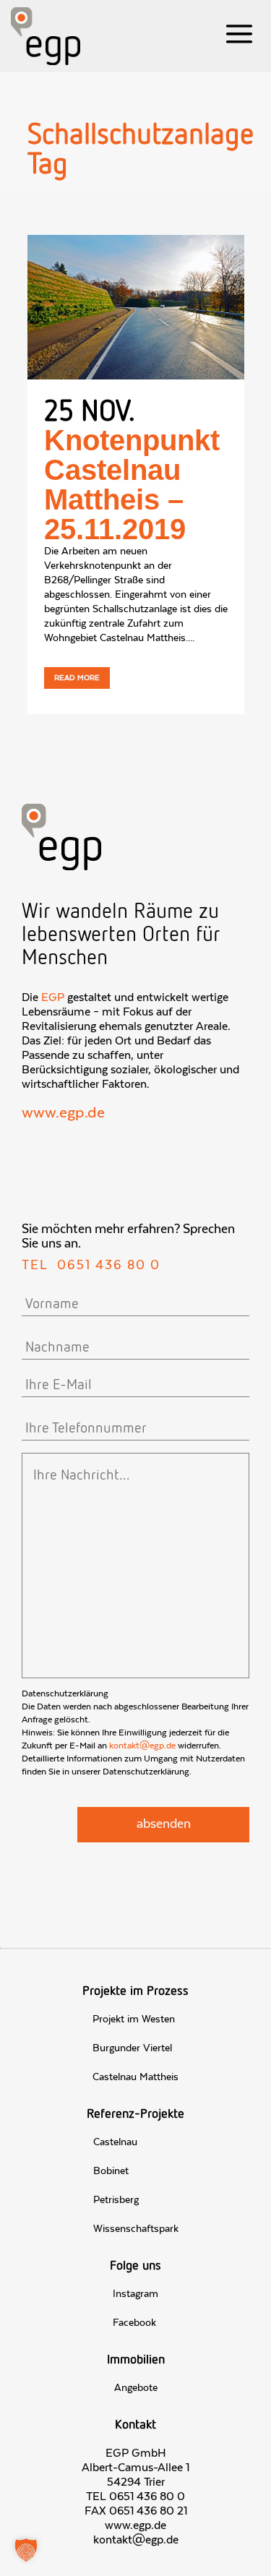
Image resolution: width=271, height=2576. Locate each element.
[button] (26, 2550)
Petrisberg (116, 2200)
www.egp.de (63, 1113)
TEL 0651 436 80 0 (135, 2496)
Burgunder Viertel (132, 2048)
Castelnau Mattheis (135, 2077)
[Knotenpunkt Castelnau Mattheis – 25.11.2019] (136, 307)
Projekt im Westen (134, 2019)
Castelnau (115, 2142)
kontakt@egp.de (142, 1746)
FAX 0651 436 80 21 (136, 2511)
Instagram (135, 2294)
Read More (77, 678)
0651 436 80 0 (109, 1266)
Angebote (136, 2388)
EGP (53, 997)
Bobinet (111, 2171)
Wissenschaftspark (136, 2229)
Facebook (134, 2323)
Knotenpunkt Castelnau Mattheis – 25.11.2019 (132, 485)
